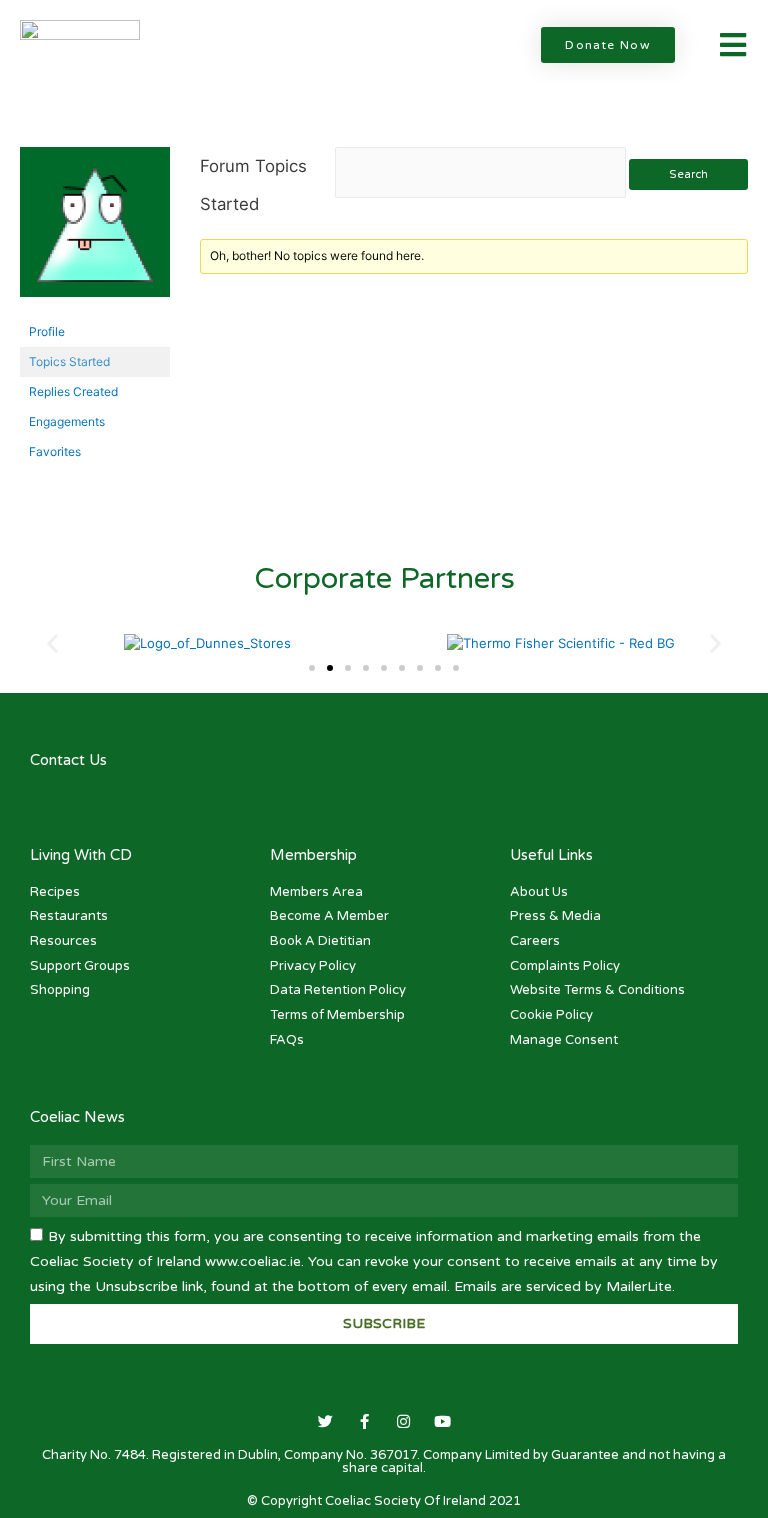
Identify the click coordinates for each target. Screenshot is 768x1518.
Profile (47, 331)
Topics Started (69, 361)
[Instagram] (403, 1421)
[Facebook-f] (364, 1421)
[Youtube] (442, 1421)
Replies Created (73, 391)
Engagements (67, 421)
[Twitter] (325, 1421)
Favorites (55, 451)
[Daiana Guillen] (95, 230)
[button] (608, 45)
